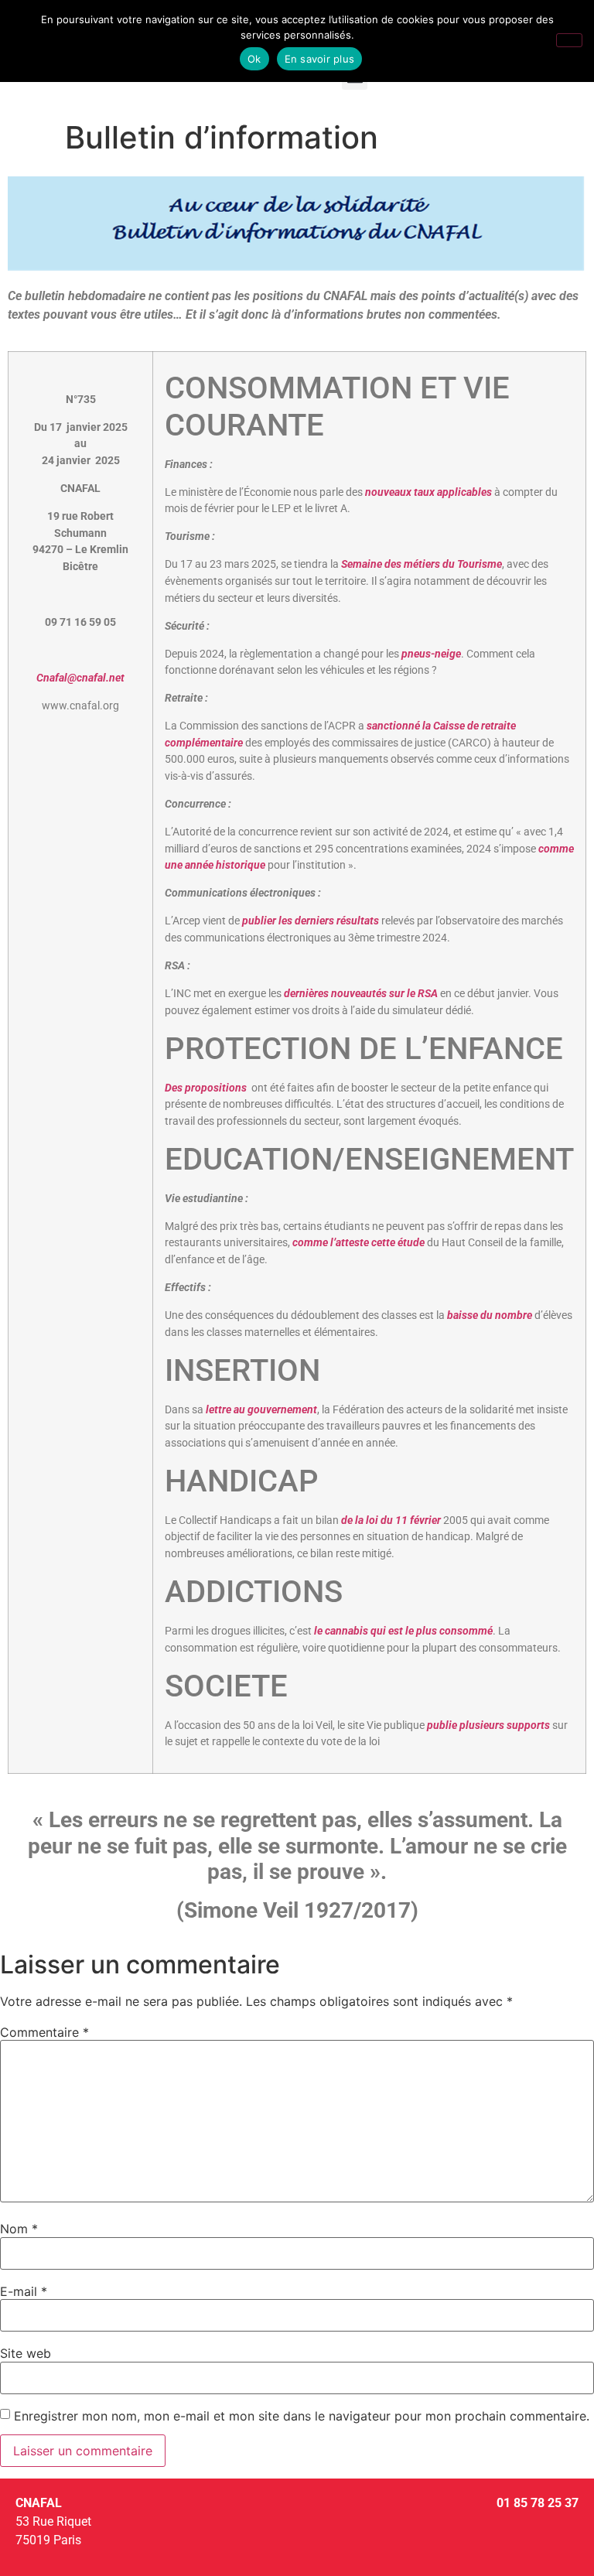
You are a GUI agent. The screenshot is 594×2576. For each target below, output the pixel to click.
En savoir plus (320, 59)
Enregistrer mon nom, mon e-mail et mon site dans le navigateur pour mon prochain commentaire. (302, 2416)
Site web (26, 2353)
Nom (19, 2229)
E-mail (24, 2291)
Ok (254, 59)
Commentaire (44, 2032)
